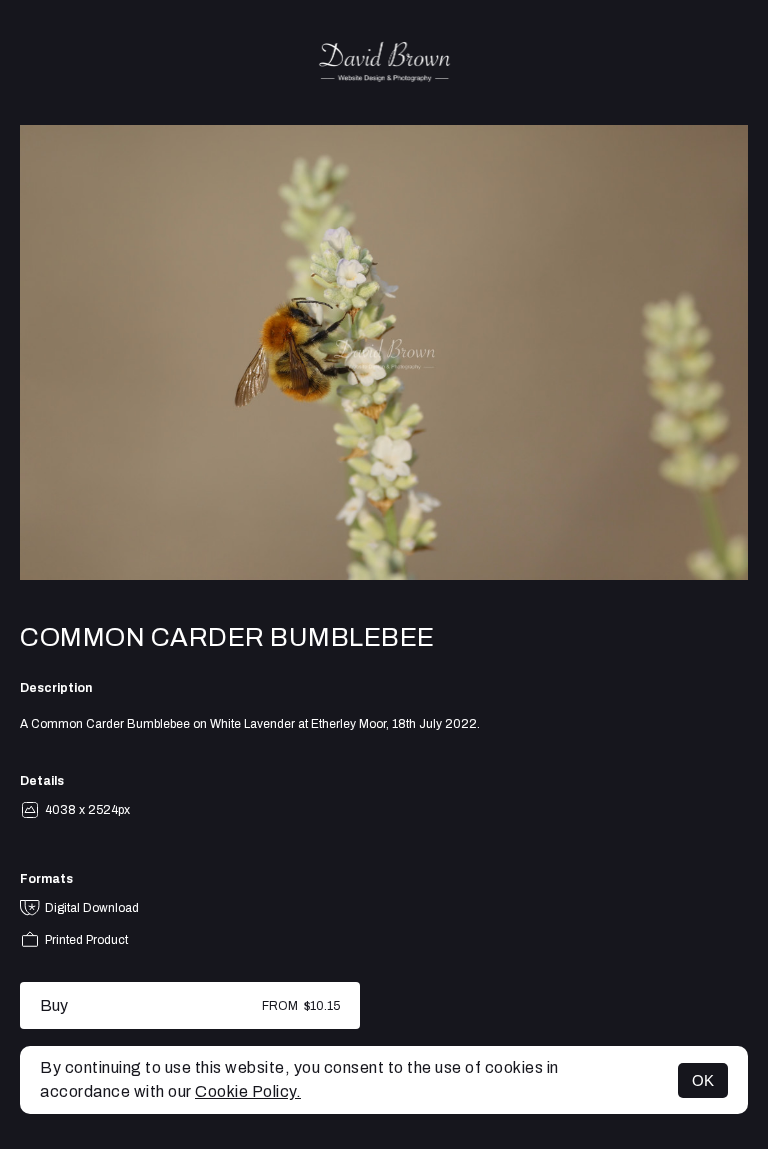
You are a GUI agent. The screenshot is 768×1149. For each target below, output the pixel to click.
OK (703, 1080)
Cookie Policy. (248, 1091)
